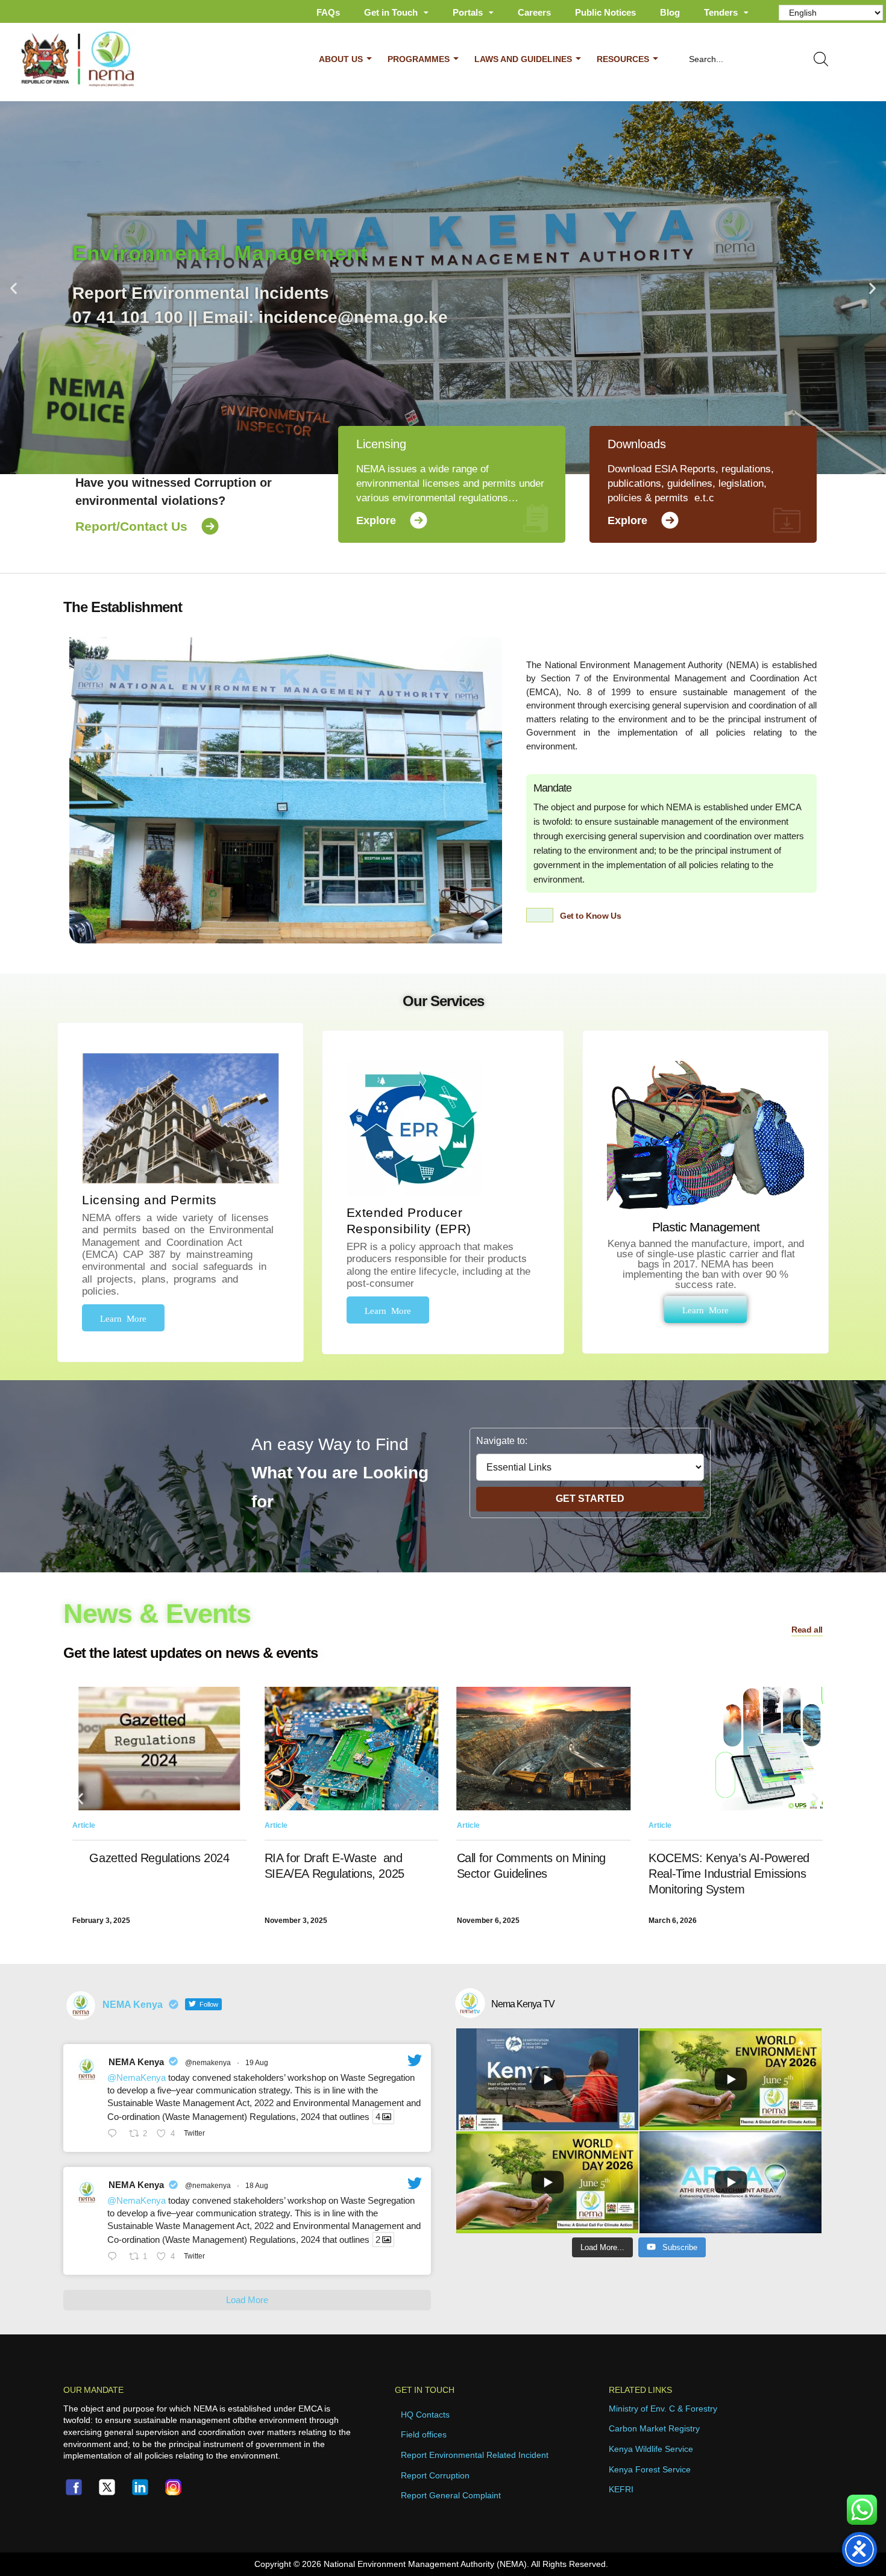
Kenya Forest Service (650, 2469)
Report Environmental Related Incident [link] (475, 2455)
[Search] (823, 59)
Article (84, 1825)
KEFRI (621, 2489)
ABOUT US (341, 59)
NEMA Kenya (136, 2062)
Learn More (123, 1318)
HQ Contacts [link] (425, 2415)
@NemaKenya (137, 2077)
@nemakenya (208, 2063)
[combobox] (737, 59)
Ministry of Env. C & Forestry (663, 2409)
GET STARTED (590, 1499)
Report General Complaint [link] (451, 2495)
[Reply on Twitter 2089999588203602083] (115, 2134)
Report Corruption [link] (435, 2475)
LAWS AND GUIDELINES (523, 59)
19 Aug (257, 2063)
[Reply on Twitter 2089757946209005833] (115, 2257)
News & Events (157, 1614)
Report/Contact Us (131, 526)
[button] (14, 288)
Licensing (381, 444)
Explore (376, 521)
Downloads (637, 444)
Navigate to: (502, 1441)
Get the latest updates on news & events (190, 1653)
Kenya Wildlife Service (651, 2449)
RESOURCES (623, 59)
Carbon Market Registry (654, 2428)
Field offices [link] (424, 2434)
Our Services (443, 1001)
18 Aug (257, 2186)
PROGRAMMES (419, 59)
